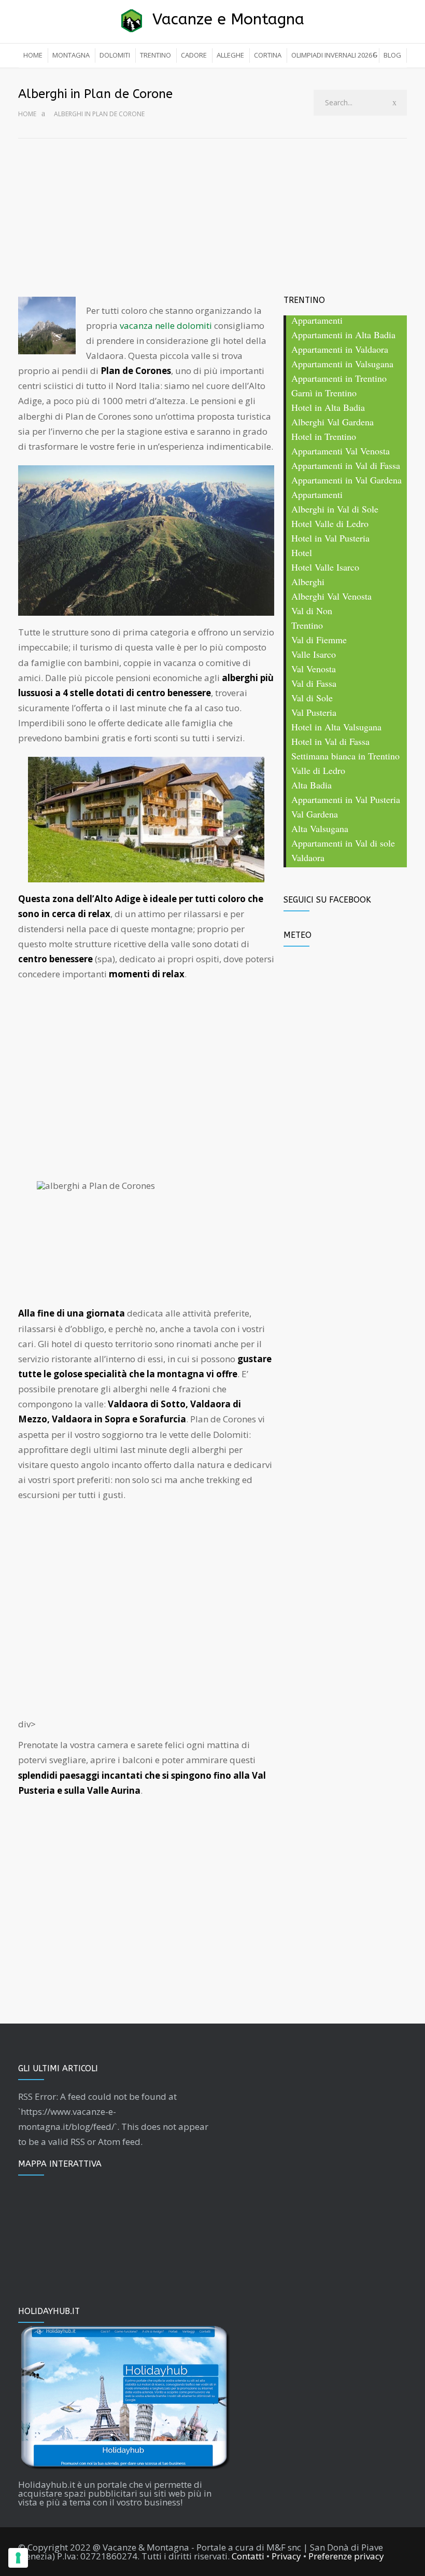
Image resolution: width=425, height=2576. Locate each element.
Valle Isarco (314, 655)
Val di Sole (312, 698)
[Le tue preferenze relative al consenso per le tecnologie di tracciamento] (18, 2558)
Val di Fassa (314, 684)
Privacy (286, 2556)
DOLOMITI (115, 55)
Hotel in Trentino (324, 437)
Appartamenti (317, 321)
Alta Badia (311, 786)
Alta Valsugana (320, 829)
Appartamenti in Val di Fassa (346, 466)
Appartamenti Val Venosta (341, 452)
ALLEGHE (230, 55)
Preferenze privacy (346, 2556)
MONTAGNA (71, 55)
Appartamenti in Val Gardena (346, 481)
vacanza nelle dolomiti (166, 326)
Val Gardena (315, 815)
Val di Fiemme (319, 640)
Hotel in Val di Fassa (330, 742)
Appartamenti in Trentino (339, 379)
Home (27, 114)
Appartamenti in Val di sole (343, 844)
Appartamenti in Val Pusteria (346, 800)
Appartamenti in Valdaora (340, 350)
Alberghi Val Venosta (331, 597)
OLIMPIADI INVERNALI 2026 (332, 55)
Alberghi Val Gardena (332, 423)
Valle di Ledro (318, 771)
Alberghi (308, 582)
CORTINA (268, 55)
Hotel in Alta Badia (328, 408)
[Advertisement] (212, 216)
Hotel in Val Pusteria (330, 539)
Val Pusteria (314, 713)
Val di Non (312, 611)
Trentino (307, 626)
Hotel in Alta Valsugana (336, 728)
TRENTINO (155, 55)
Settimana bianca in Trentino (345, 757)
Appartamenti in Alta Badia (343, 335)
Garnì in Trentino (324, 393)
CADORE (194, 55)
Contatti (248, 2556)
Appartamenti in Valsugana (342, 364)
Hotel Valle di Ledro (330, 524)
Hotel (302, 553)
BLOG (392, 55)
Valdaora (308, 858)
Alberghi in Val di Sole (335, 510)
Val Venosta (314, 669)
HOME (33, 55)
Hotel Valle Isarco (325, 568)
